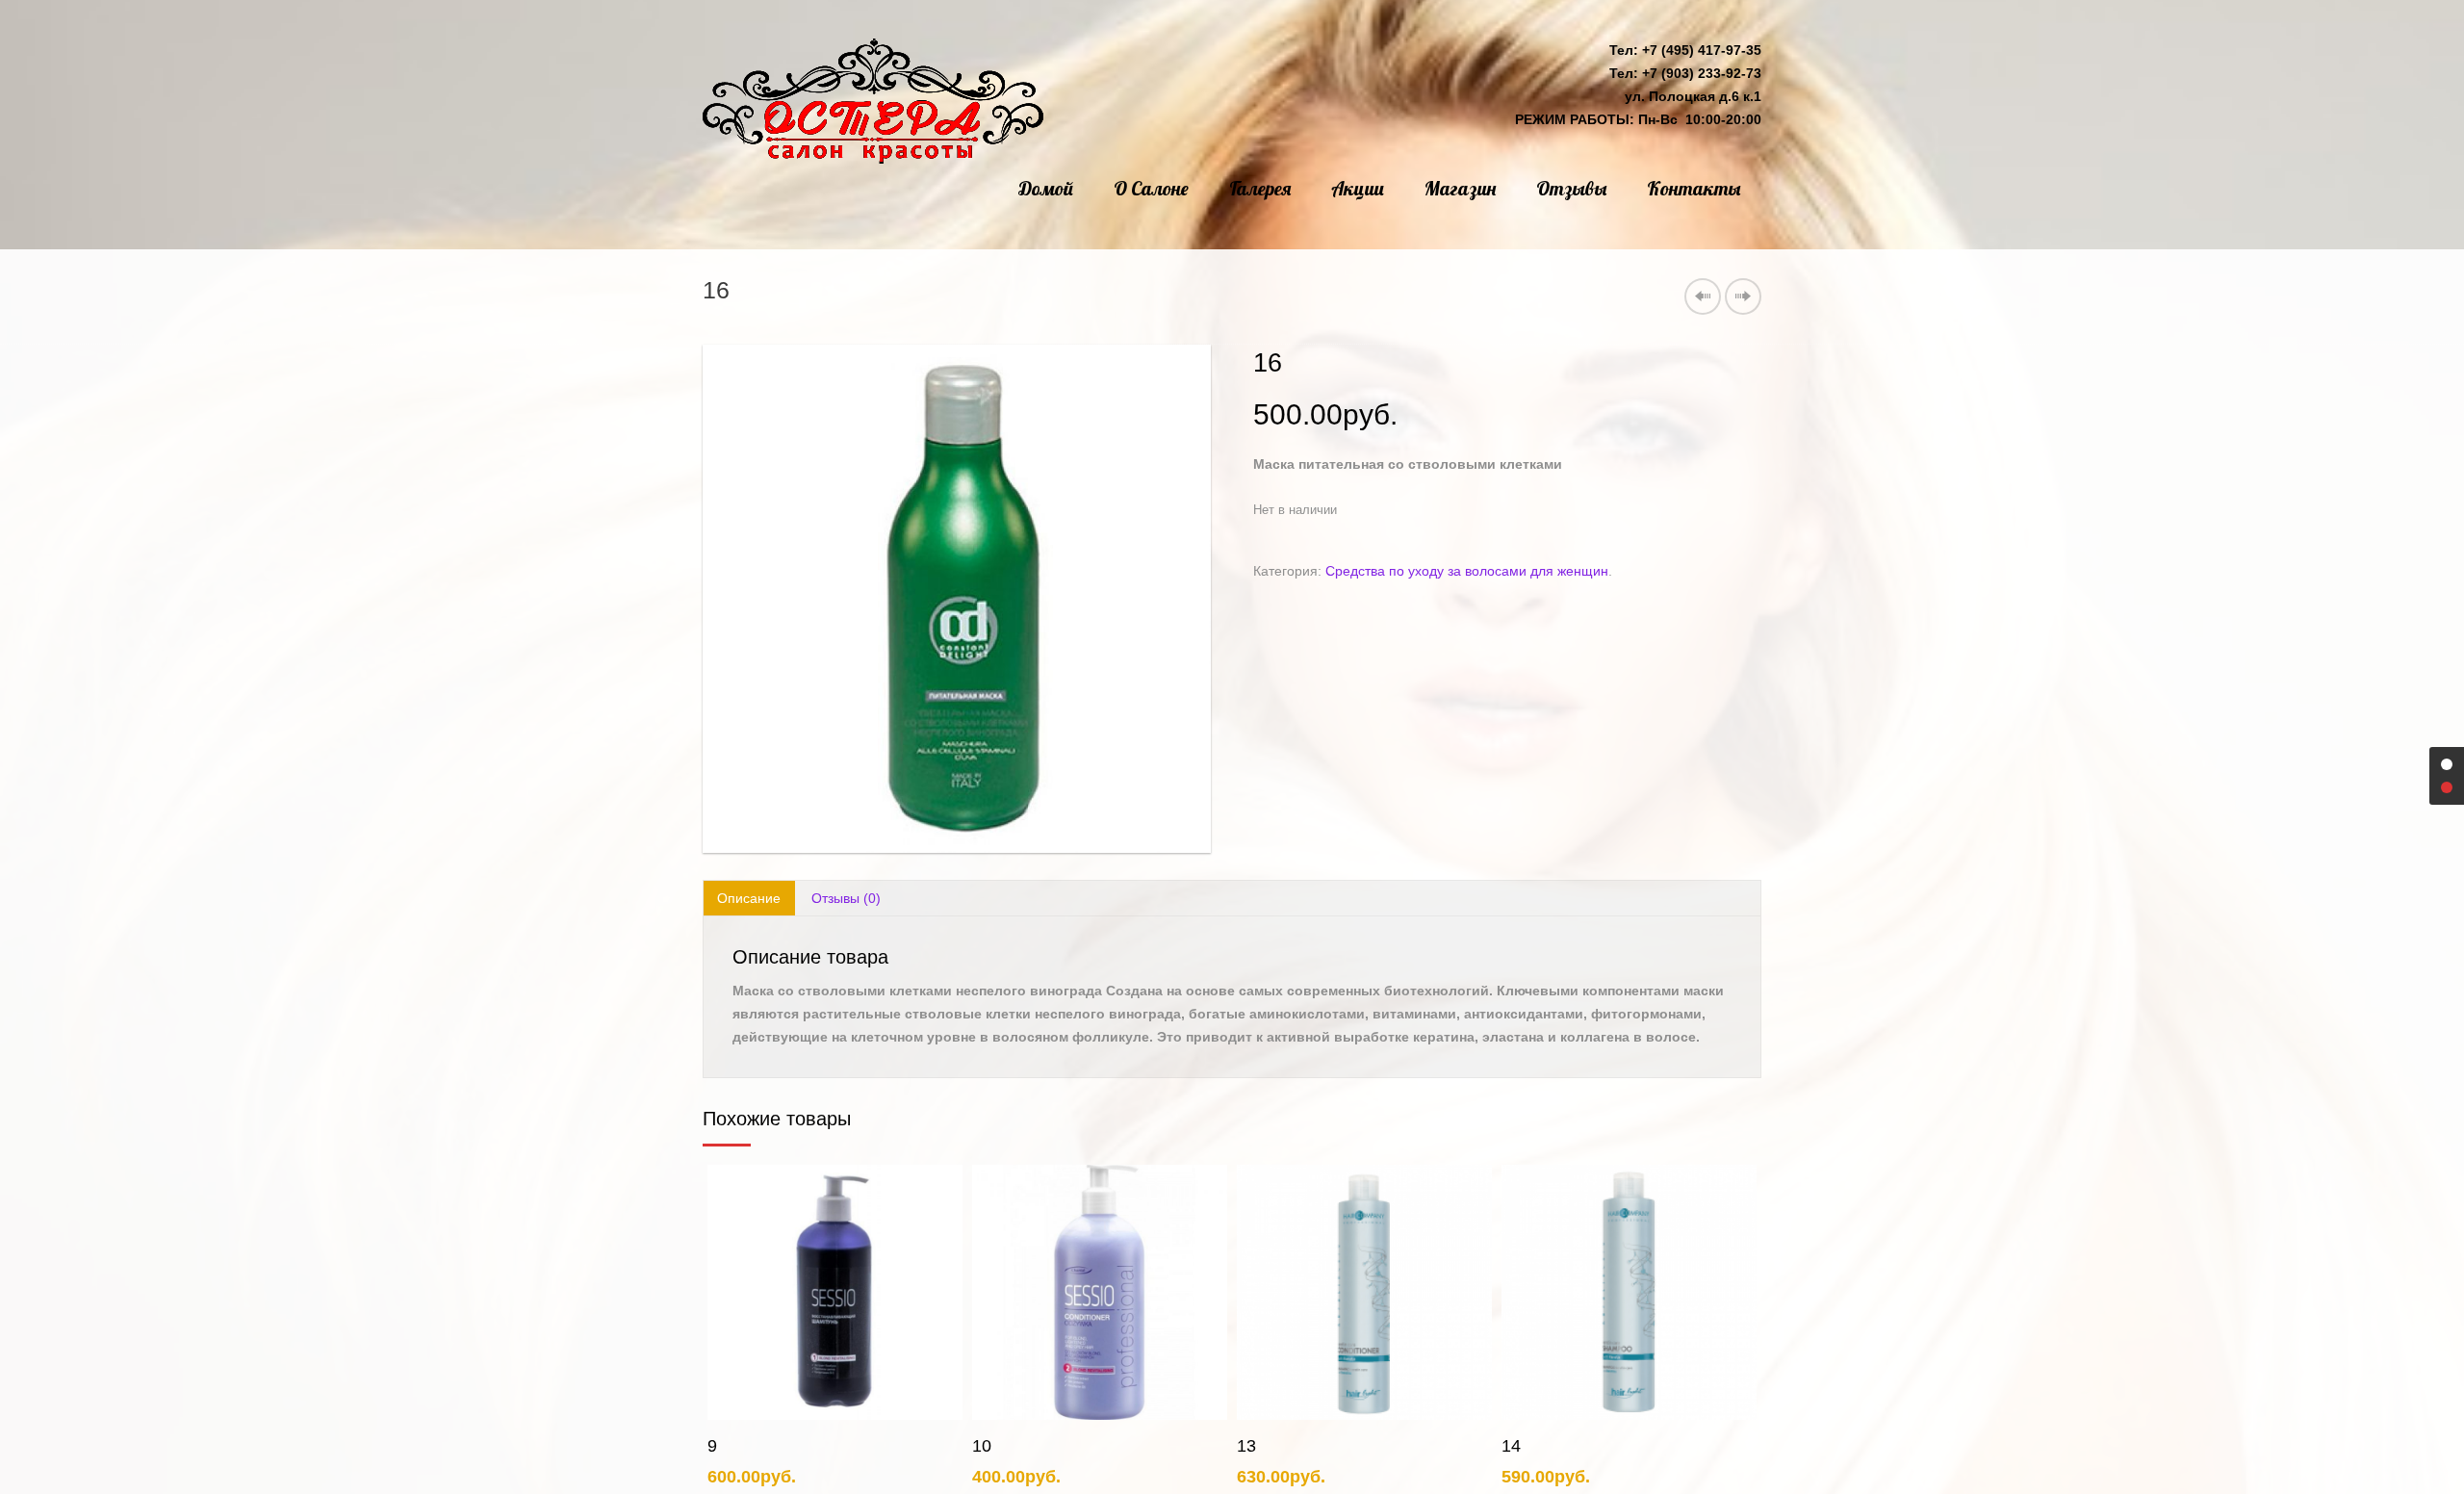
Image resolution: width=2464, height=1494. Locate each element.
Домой (1046, 188)
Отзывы (1571, 188)
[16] (957, 599)
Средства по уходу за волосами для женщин (1467, 571)
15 (1511, 1446)
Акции (1358, 188)
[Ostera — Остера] (873, 101)
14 (1246, 1446)
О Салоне (1151, 188)
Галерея (1260, 188)
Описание (749, 898)
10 (717, 1446)
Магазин (1460, 188)
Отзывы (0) (846, 898)
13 (982, 1446)
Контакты (1694, 188)
